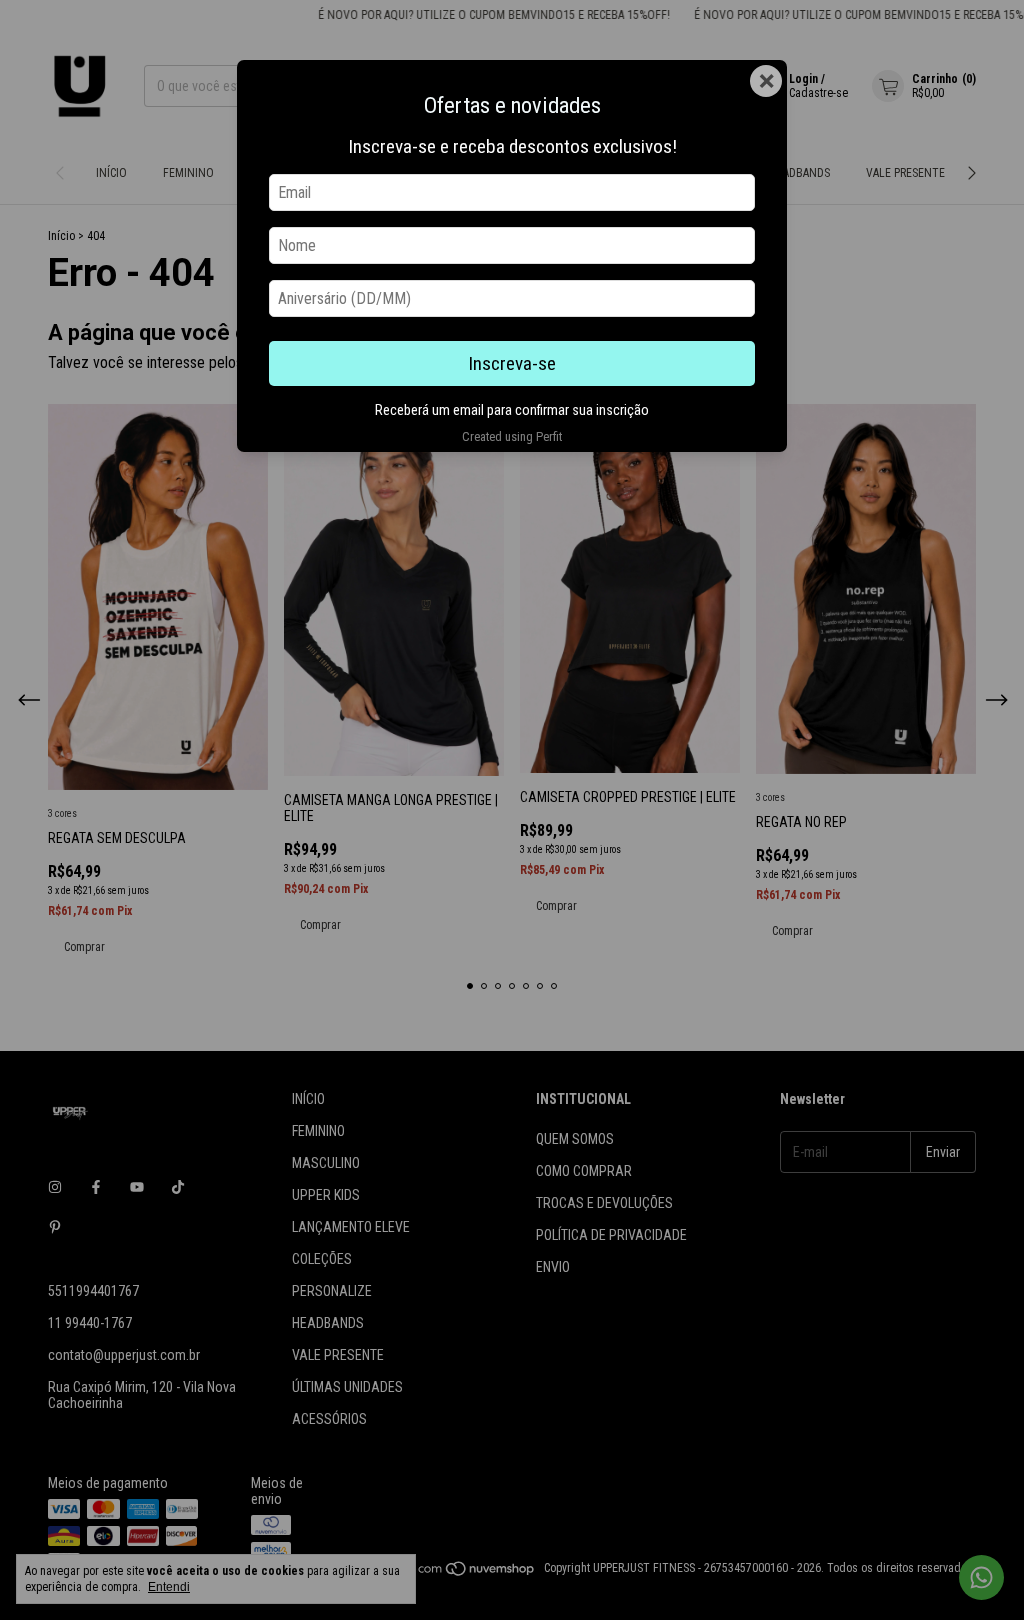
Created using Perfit (512, 436)
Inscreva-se (512, 363)
